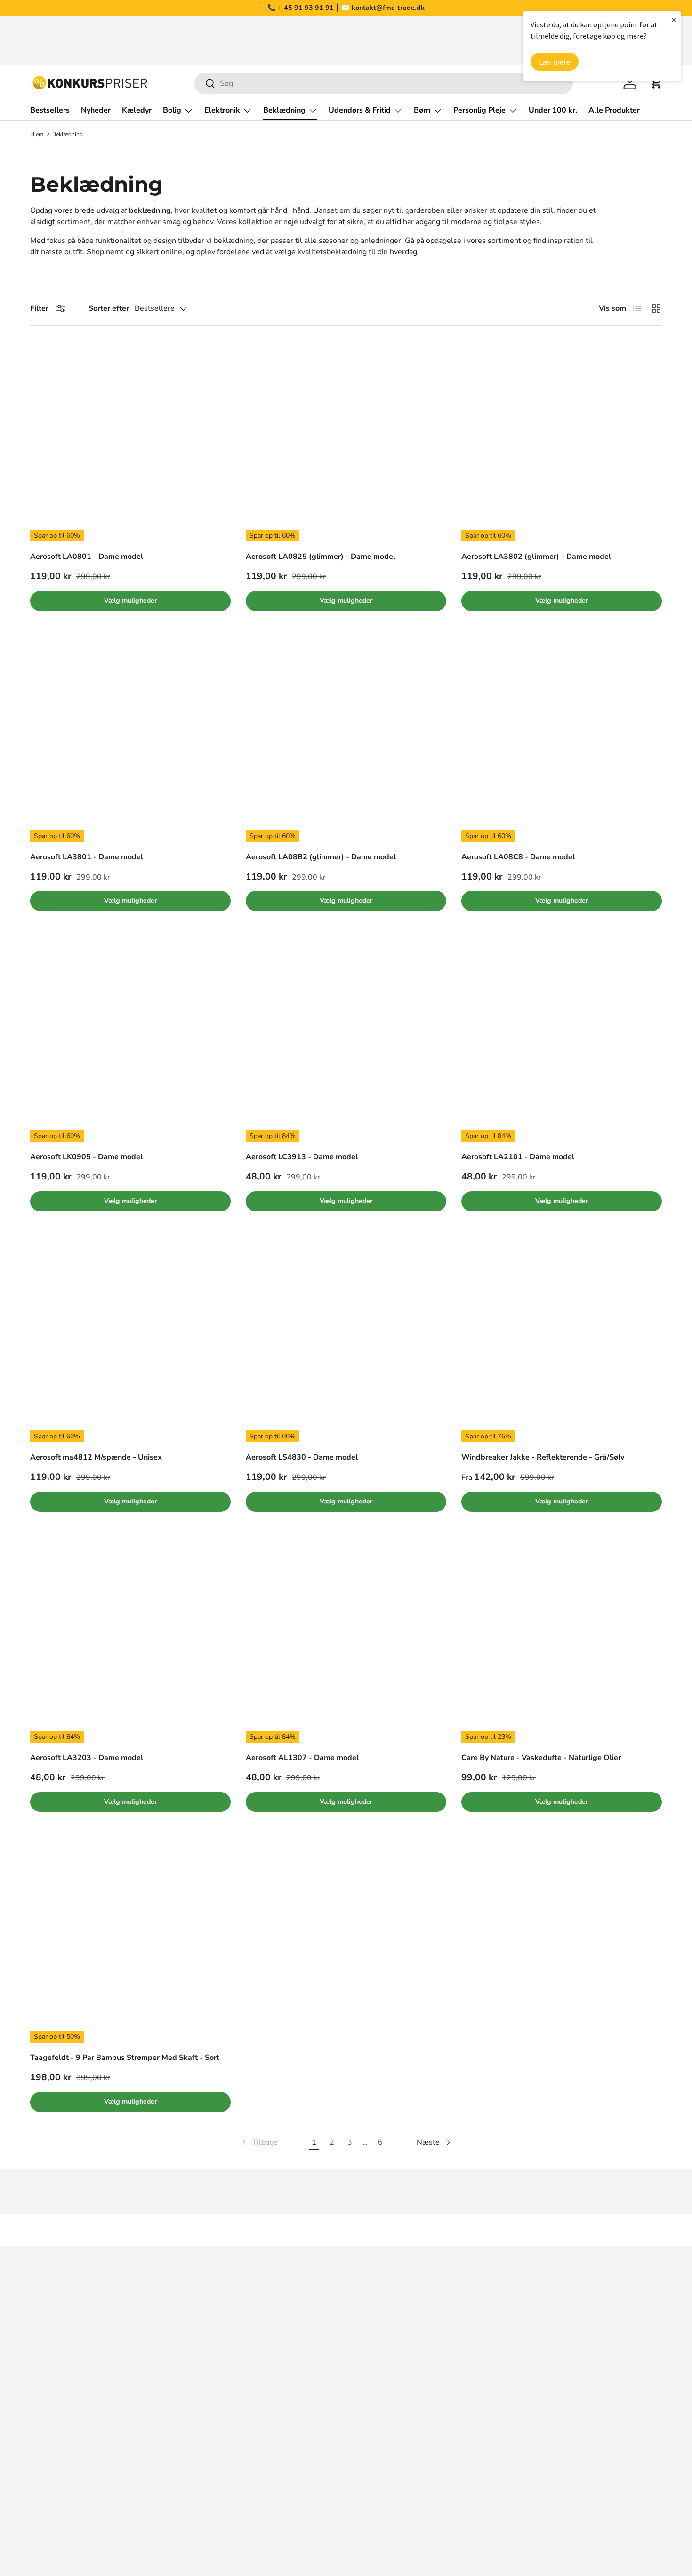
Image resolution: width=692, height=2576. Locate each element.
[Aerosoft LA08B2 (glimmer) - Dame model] (346, 742)
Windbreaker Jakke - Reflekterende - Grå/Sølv (543, 1457)
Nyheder (96, 110)
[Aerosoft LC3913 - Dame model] (346, 1042)
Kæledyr (137, 110)
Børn (422, 110)
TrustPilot (368, 2342)
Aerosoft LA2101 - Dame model (518, 1157)
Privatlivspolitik (515, 2436)
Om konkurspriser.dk (523, 2323)
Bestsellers (50, 110)
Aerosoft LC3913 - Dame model (302, 1157)
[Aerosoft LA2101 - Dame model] (562, 1042)
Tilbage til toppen (346, 2230)
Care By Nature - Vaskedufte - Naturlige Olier (541, 1758)
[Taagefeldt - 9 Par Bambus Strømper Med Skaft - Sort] (130, 1942)
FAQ (496, 2342)
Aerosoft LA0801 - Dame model (87, 557)
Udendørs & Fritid (360, 110)
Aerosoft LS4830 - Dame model (302, 1457)
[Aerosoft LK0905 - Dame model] (130, 1042)
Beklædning (284, 110)
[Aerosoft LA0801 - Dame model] (130, 441)
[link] (259, 2142)
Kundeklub (506, 2474)
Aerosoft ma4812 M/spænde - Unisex (96, 1457)
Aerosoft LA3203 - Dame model (87, 1758)
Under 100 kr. (553, 110)
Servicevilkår (510, 2417)
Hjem (37, 134)
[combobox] (384, 83)
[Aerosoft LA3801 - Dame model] (130, 742)
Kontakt (501, 2361)
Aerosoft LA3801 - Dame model (87, 857)
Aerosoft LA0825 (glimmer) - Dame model (321, 557)
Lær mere (555, 62)
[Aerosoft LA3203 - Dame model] (130, 1642)
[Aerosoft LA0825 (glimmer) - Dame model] (346, 441)
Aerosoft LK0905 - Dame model (86, 1157)
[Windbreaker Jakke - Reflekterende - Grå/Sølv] (562, 1342)
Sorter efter (109, 308)
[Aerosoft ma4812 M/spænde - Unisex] (130, 1342)
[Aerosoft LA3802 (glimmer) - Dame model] (562, 441)
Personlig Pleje (479, 110)
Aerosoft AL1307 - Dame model (302, 1758)
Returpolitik (508, 2380)
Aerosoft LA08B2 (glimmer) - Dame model (321, 857)
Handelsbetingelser (522, 2398)
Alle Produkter (614, 110)
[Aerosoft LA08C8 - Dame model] (562, 742)
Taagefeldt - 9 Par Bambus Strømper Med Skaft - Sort (125, 2058)
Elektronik (222, 110)
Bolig (172, 110)
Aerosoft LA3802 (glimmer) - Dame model (536, 557)
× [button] (674, 20)
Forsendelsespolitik (522, 2455)
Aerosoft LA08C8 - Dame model (518, 857)
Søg (495, 2304)
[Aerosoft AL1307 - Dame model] (346, 1642)
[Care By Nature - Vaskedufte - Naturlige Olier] (562, 1642)
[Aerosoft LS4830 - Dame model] (346, 1342)
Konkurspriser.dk (72, 2542)
